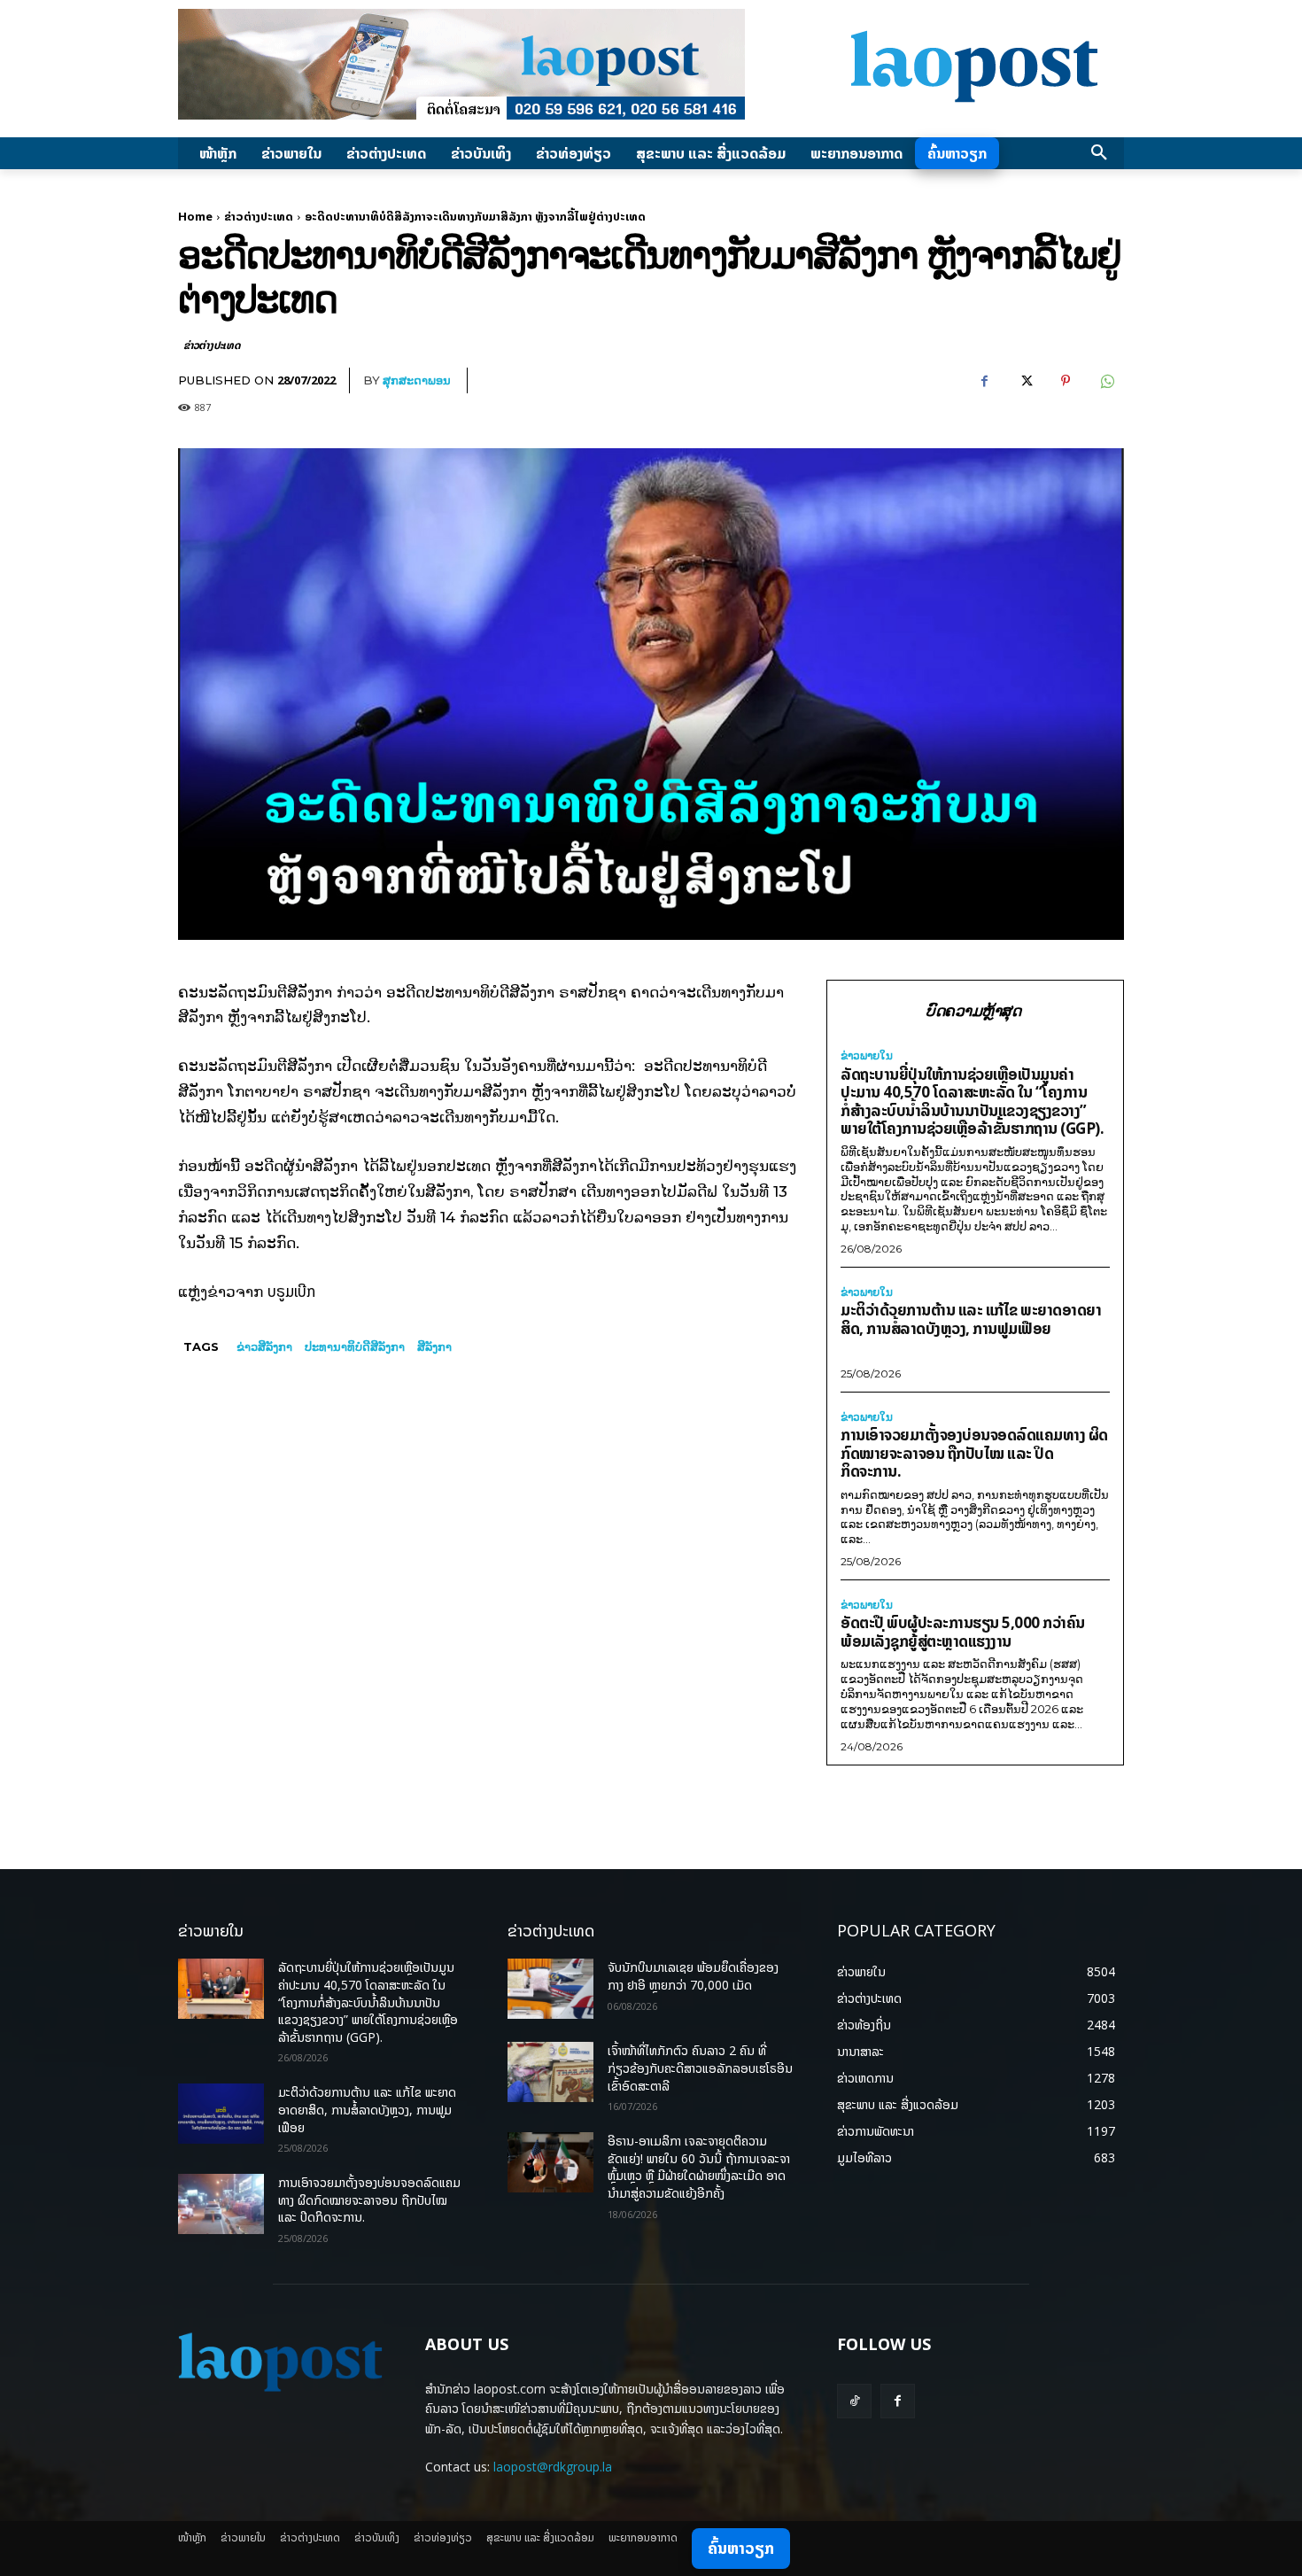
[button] (1099, 153)
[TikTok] (854, 2401)
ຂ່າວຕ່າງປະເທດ (259, 216)
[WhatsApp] (1106, 381)
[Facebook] (984, 381)
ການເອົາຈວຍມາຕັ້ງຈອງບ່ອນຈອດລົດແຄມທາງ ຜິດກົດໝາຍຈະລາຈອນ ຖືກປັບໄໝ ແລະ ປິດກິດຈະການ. (974, 1453)
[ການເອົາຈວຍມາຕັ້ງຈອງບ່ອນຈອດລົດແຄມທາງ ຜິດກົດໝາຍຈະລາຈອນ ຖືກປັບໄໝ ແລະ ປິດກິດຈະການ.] (221, 2204)
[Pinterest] (1066, 381)
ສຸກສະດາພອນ (417, 380)
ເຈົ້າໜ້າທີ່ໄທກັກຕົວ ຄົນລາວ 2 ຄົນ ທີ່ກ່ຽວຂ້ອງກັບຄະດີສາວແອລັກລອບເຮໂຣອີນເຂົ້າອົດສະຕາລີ (700, 2068)
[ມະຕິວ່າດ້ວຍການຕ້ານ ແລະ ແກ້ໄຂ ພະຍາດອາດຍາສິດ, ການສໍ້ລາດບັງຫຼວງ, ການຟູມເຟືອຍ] (221, 2114)
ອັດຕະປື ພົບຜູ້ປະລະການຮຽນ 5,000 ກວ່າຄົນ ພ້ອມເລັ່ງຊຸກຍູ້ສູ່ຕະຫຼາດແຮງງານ (963, 1632)
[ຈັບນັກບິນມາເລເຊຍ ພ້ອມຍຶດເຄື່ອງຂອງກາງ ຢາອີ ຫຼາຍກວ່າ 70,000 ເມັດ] (550, 1989)
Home (195, 216)
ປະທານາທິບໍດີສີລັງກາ (355, 1346)
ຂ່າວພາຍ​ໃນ (867, 1056)
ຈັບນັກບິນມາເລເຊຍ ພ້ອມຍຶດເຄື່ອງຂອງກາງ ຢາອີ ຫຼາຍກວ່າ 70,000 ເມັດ (693, 1976)
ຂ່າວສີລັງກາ (264, 1346)
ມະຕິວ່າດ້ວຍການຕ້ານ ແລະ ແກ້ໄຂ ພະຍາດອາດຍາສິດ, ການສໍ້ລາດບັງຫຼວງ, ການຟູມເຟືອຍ (971, 1319)
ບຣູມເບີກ (291, 1291)
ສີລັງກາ (434, 1346)
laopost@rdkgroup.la (553, 2467)
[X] (1025, 381)
